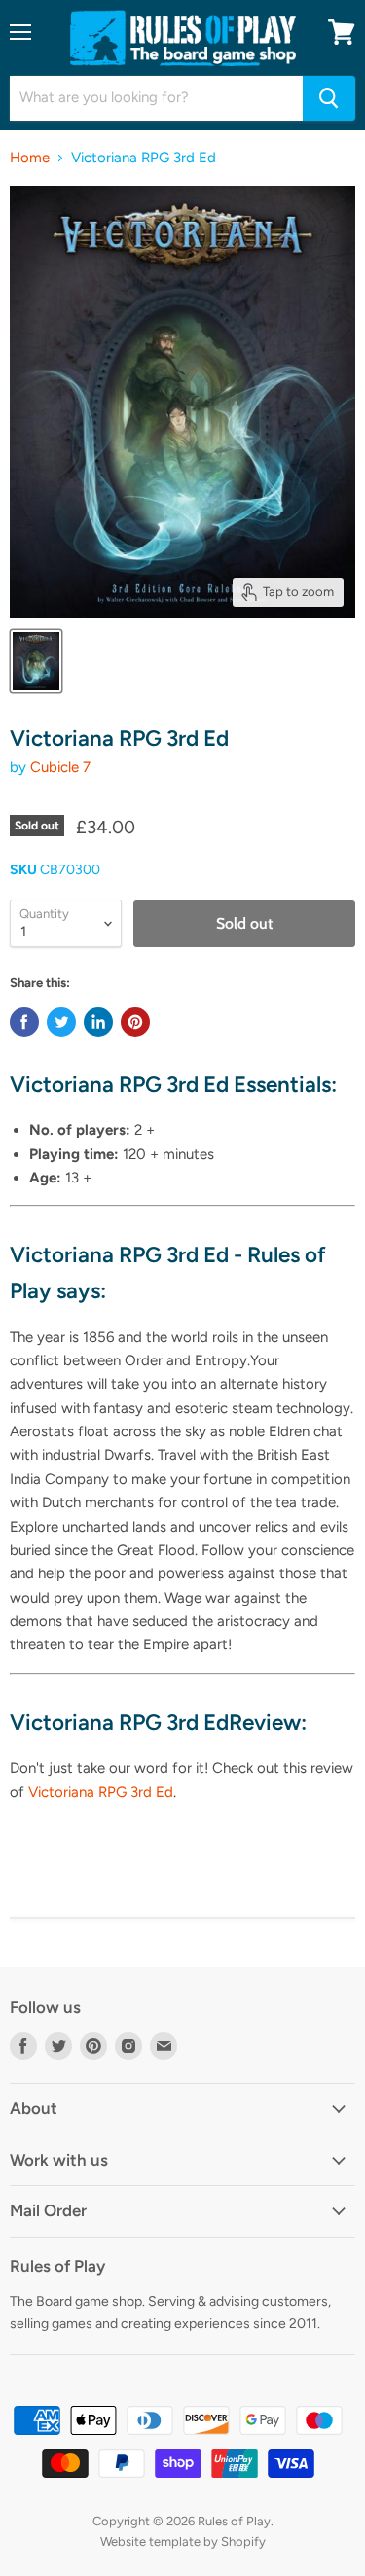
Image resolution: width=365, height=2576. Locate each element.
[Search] (329, 98)
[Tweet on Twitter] (61, 1022)
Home (30, 158)
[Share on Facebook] (24, 1022)
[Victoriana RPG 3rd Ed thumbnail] (36, 661)
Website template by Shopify (183, 2541)
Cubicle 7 (60, 767)
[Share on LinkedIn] (98, 1022)
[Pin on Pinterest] (135, 1022)
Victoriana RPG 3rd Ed (101, 1792)
